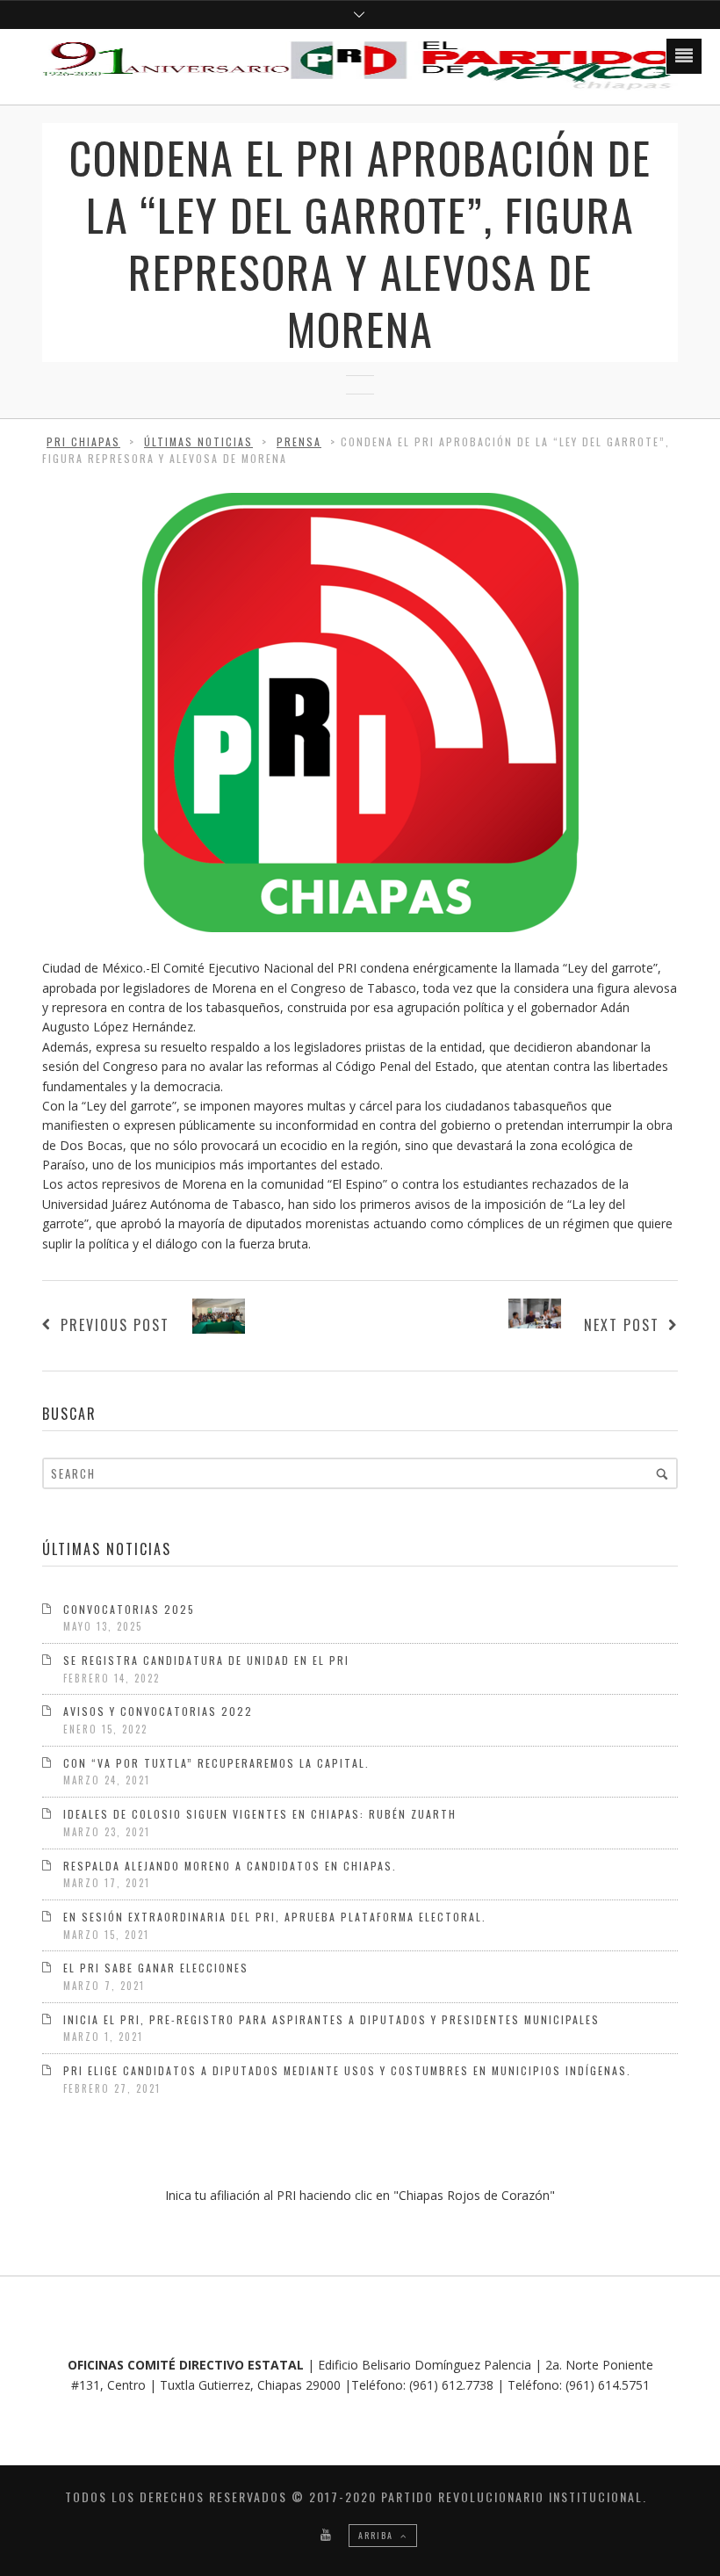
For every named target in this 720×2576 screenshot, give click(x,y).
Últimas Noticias (198, 441)
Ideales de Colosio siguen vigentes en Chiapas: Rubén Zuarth (260, 1814)
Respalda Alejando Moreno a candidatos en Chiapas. (230, 1866)
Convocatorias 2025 (129, 1609)
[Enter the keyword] (662, 1473)
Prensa (299, 441)
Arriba (378, 2535)
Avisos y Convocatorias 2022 (158, 1711)
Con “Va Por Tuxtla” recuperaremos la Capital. (216, 1763)
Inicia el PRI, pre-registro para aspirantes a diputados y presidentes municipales (331, 2019)
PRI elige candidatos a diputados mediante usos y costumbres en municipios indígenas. (347, 2070)
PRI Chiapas (83, 441)
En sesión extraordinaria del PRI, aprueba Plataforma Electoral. (275, 1917)
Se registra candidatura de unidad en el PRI (206, 1660)
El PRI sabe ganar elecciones (156, 1968)
